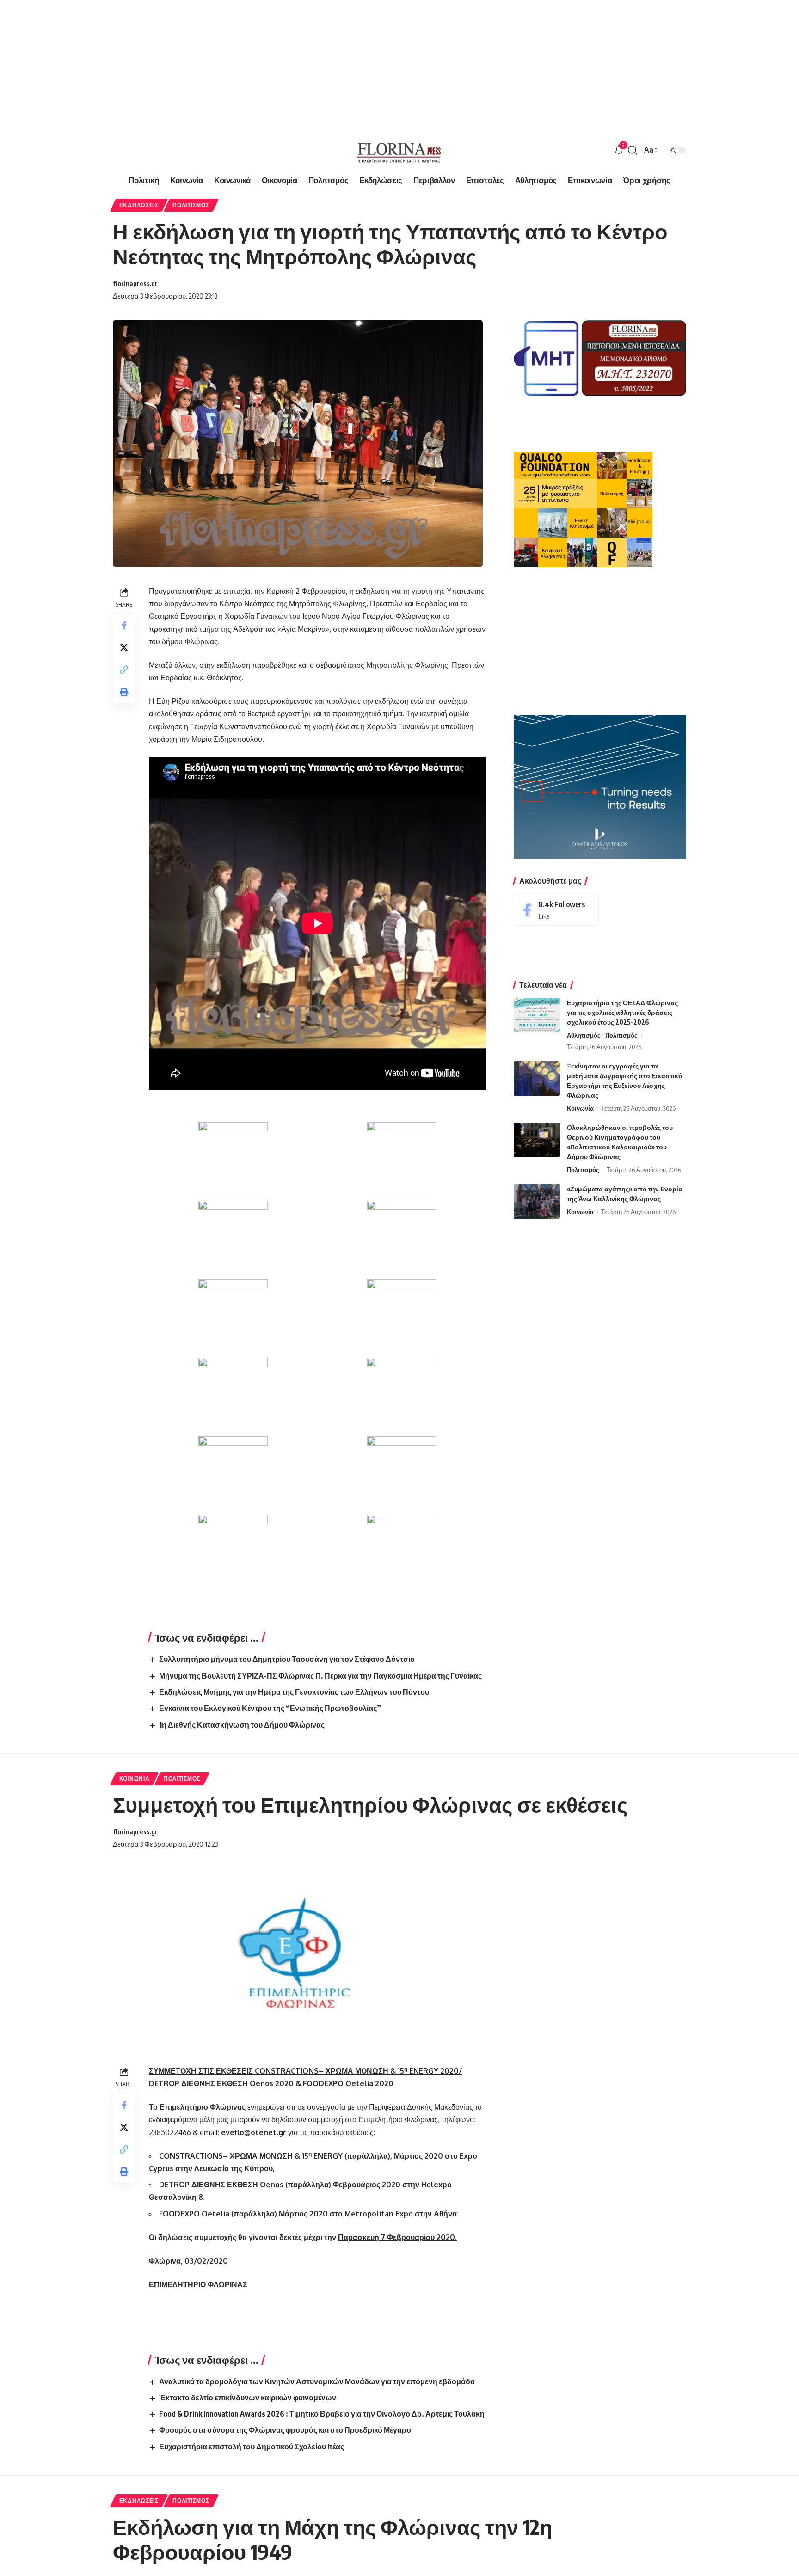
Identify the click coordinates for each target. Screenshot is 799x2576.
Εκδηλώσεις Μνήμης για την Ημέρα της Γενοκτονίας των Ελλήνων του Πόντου (294, 1692)
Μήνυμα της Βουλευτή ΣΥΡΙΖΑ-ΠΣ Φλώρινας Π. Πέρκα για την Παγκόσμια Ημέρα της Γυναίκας (320, 1676)
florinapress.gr (135, 283)
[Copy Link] (124, 670)
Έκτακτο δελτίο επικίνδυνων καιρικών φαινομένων (248, 2398)
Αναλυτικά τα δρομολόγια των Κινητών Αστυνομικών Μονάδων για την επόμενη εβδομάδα (317, 2381)
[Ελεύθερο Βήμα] (399, 150)
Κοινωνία (580, 1108)
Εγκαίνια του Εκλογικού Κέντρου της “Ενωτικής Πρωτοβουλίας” (270, 1708)
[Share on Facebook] (124, 625)
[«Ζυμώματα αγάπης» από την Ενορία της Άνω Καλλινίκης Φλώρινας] (537, 1201)
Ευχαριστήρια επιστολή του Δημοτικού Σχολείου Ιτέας (252, 2447)
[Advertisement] (277, 65)
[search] (633, 150)
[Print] (124, 692)
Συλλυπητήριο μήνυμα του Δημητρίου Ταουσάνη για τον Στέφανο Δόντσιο (287, 1659)
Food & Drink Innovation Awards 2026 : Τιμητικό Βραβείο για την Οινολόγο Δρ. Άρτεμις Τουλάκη (322, 2414)
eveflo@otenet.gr (254, 2132)
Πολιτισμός (191, 205)
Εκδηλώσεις (139, 205)
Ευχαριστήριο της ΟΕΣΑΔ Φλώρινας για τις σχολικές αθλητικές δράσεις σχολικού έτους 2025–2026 (622, 1012)
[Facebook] (556, 910)
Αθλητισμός (584, 1035)
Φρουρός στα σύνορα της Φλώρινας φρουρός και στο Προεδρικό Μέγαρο (285, 2430)
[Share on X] (124, 647)
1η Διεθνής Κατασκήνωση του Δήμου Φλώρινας (242, 1725)
